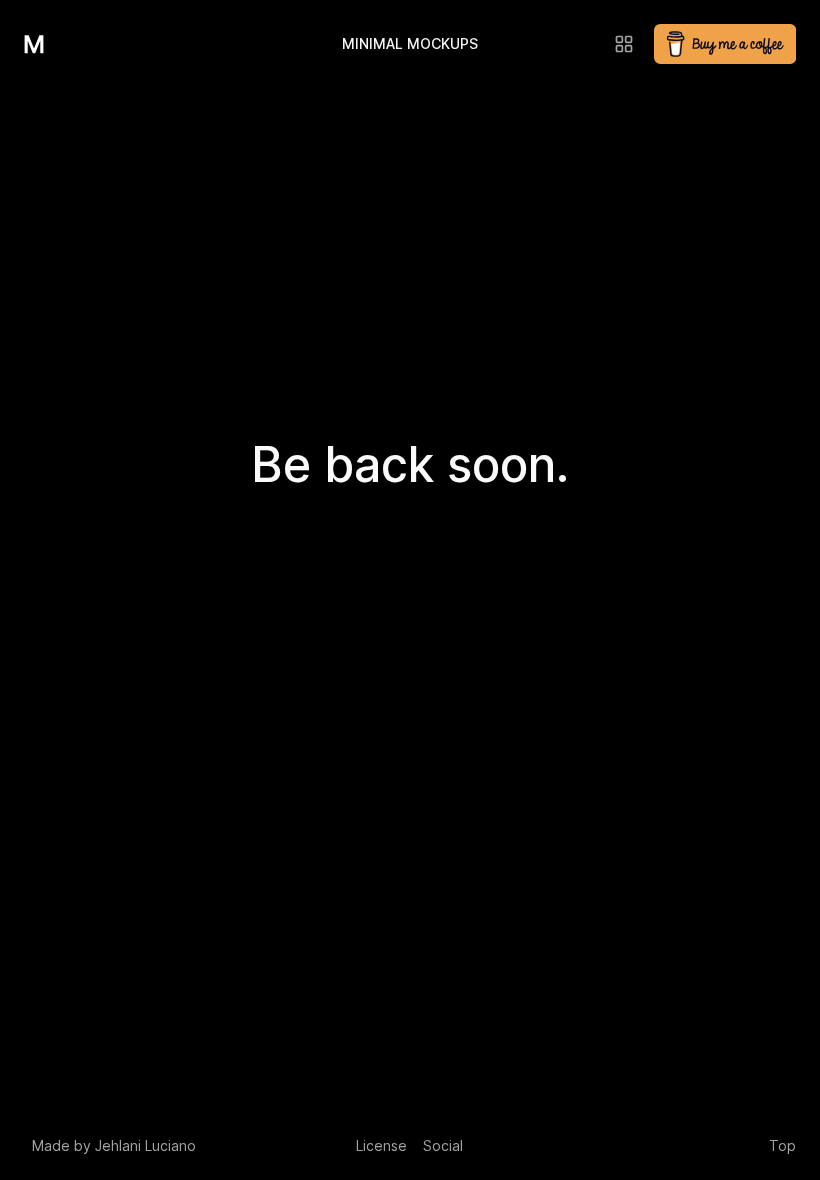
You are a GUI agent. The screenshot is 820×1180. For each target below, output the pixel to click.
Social (443, 1145)
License (381, 1145)
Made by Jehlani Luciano (114, 1145)
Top (782, 1145)
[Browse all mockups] (624, 44)
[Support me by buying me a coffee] (725, 44)
